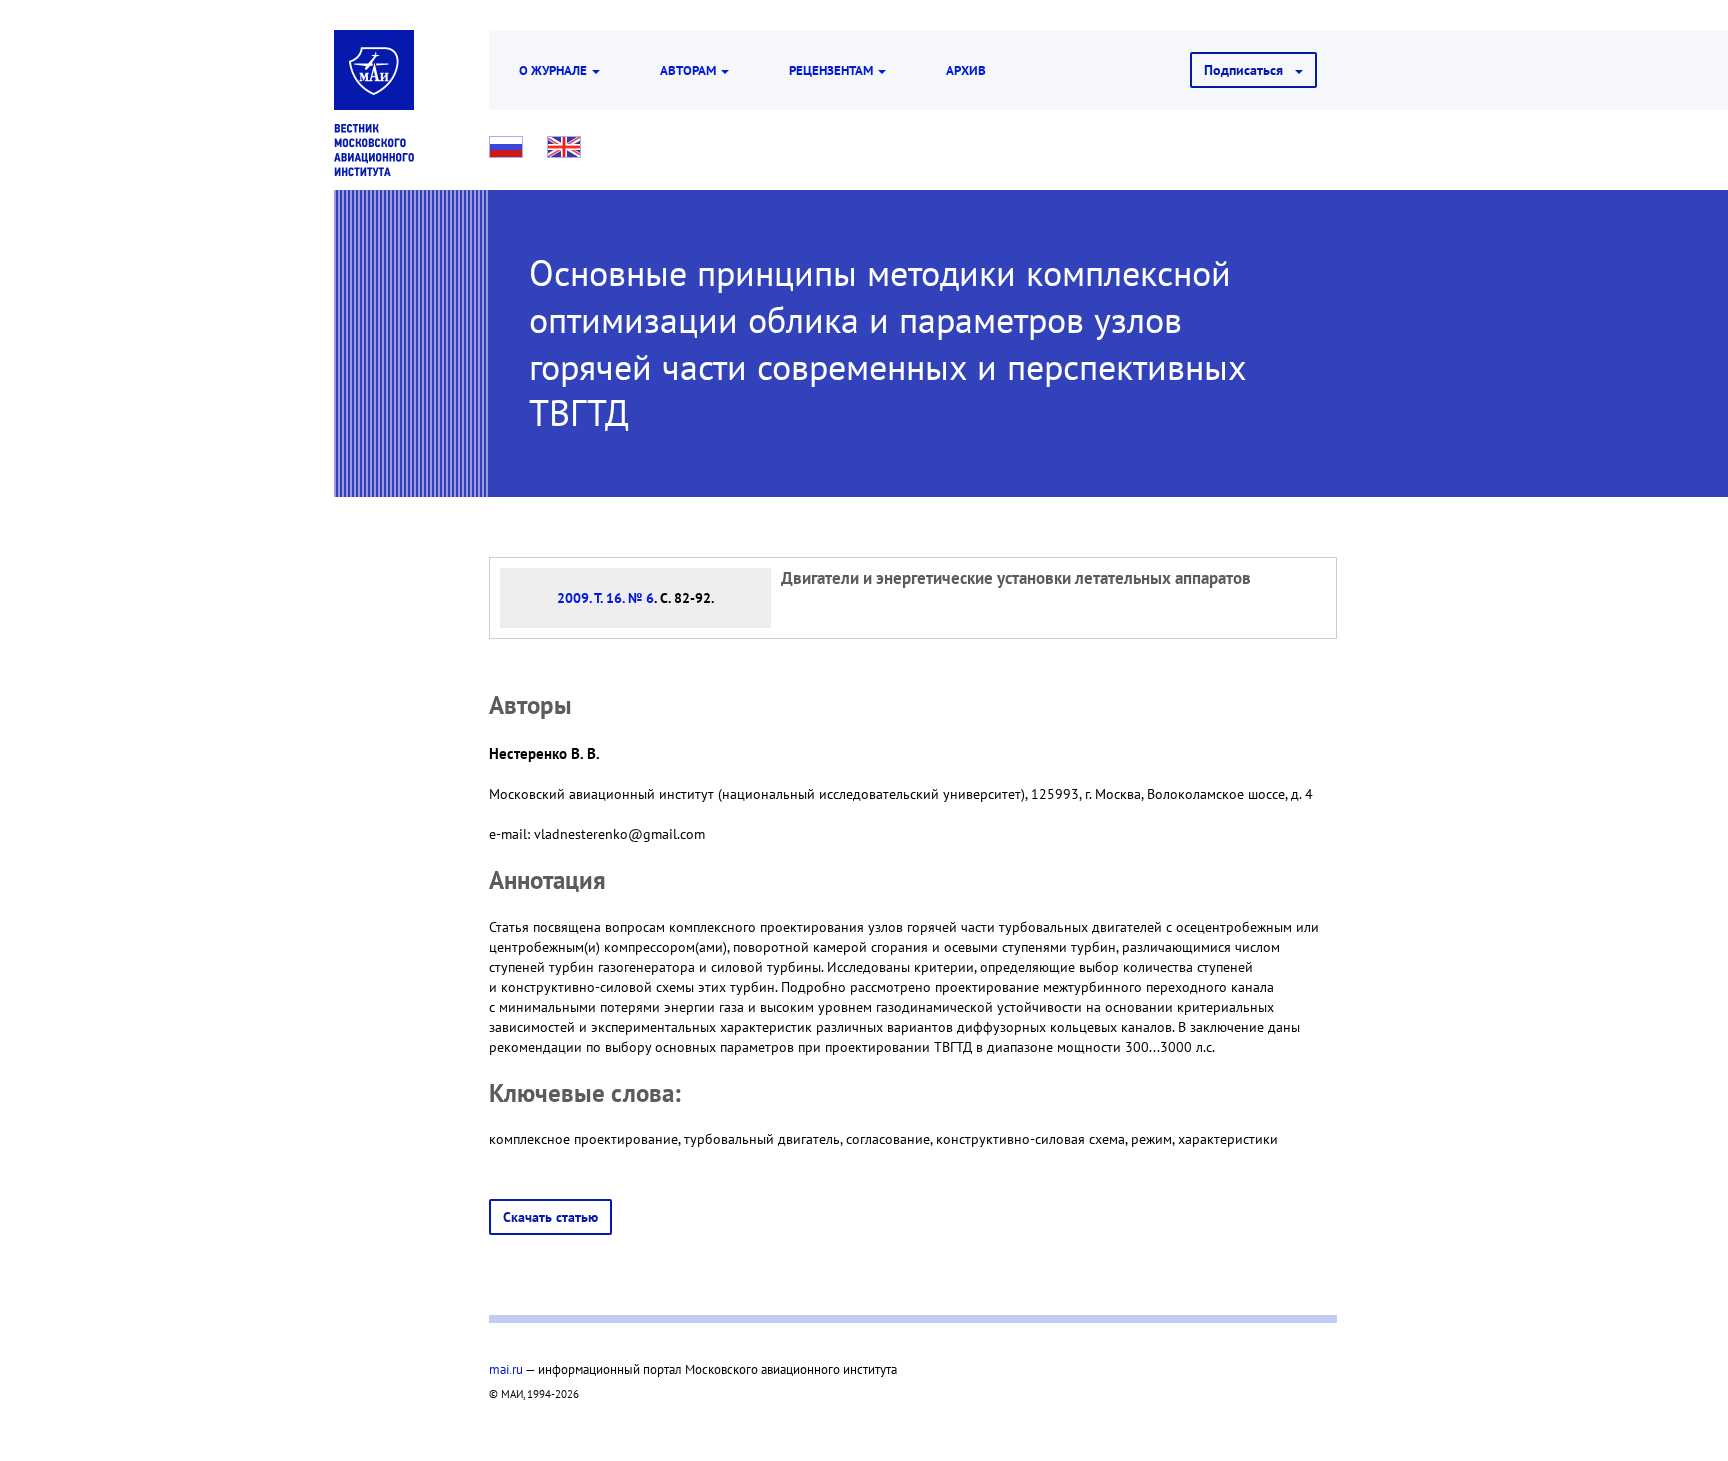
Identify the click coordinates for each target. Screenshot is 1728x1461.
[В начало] (374, 150)
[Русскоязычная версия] (506, 147)
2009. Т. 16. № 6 (605, 598)
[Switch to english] (564, 147)
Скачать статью (550, 1217)
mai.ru (506, 1369)
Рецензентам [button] (832, 70)
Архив (966, 70)
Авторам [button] (689, 70)
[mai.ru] (374, 70)
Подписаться (1249, 70)
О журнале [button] (554, 70)
